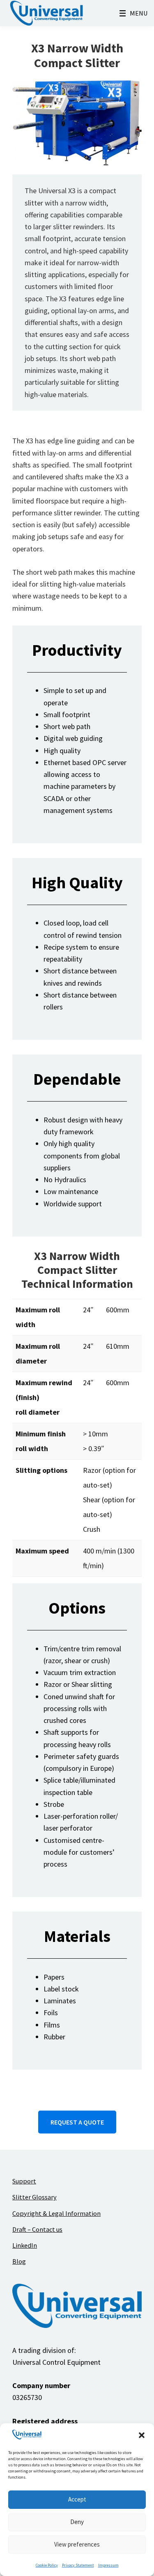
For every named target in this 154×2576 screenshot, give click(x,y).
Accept (77, 2499)
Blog (19, 2261)
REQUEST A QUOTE (77, 2122)
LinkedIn (25, 2245)
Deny (77, 2522)
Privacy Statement (78, 2565)
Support (24, 2181)
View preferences (77, 2544)
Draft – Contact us (37, 2229)
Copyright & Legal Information (56, 2213)
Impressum (108, 2565)
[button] (142, 2435)
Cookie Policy (47, 2565)
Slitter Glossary (34, 2197)
